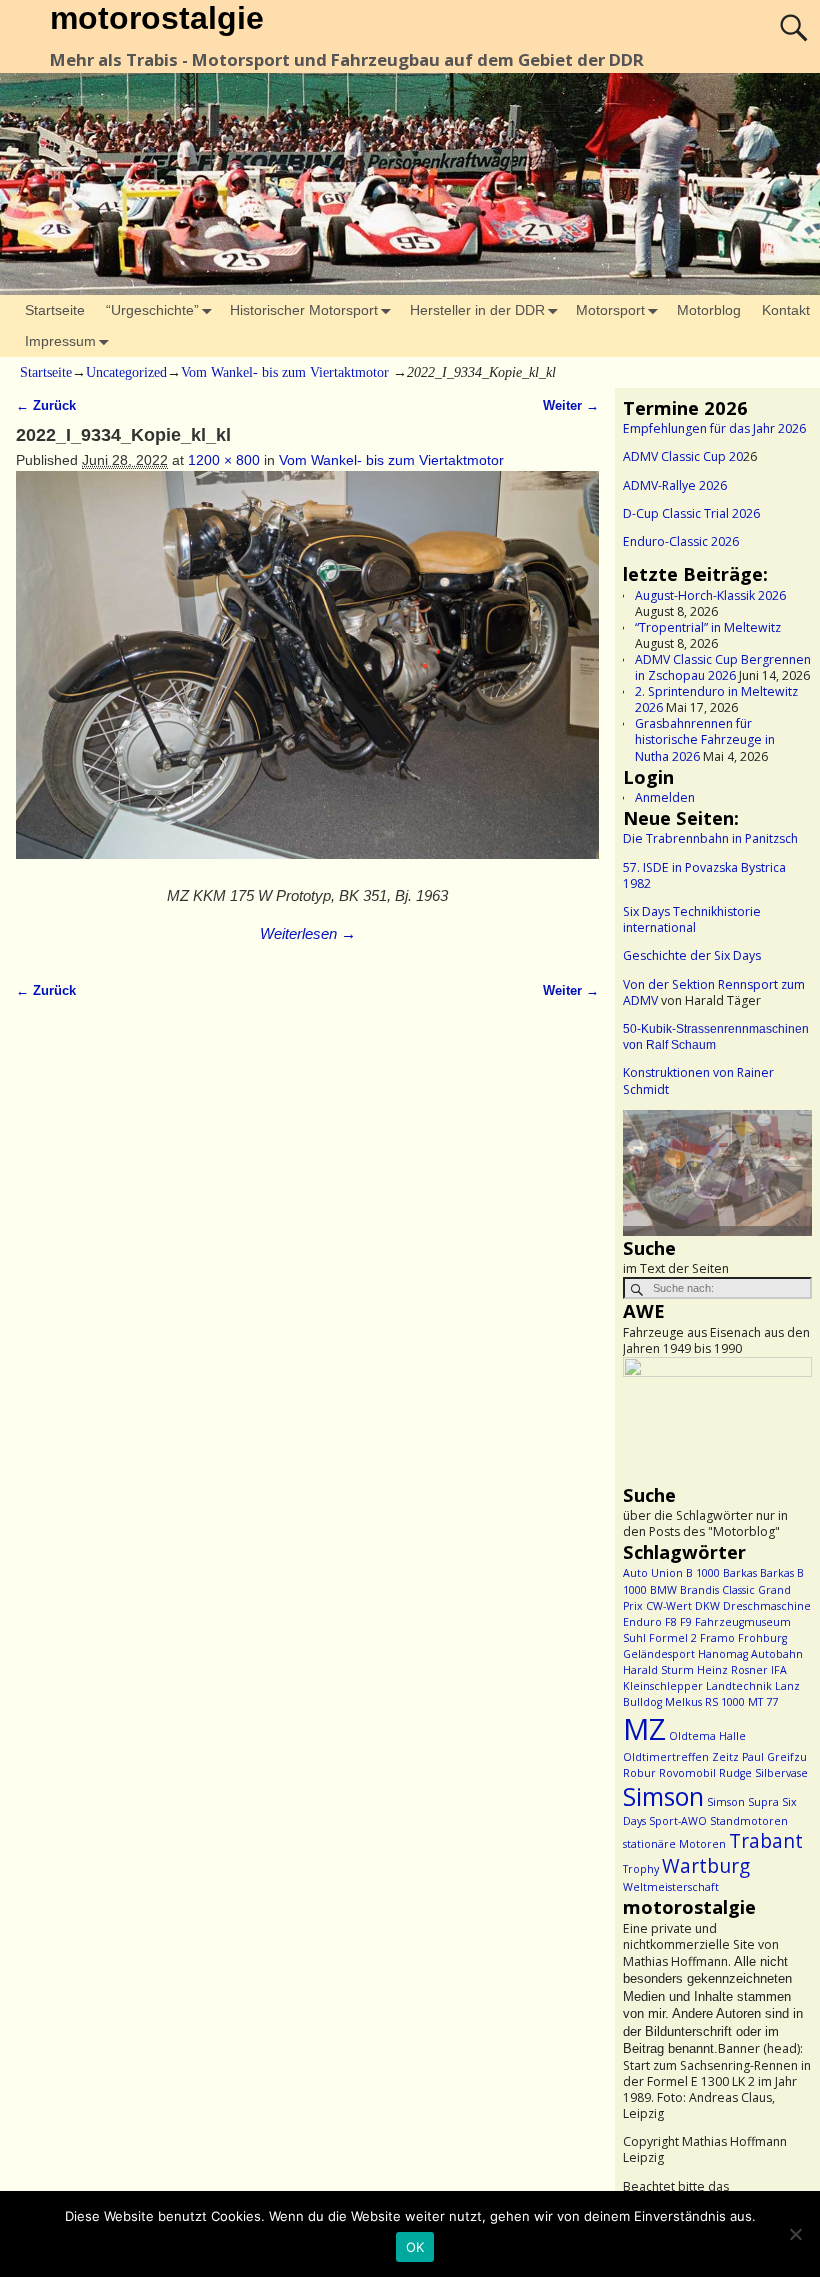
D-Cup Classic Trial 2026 (691, 513)
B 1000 (703, 1573)
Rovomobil (687, 1773)
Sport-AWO (678, 1821)
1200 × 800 (224, 460)
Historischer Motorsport (304, 310)
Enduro (642, 1622)
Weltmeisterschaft (671, 1887)
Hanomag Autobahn (750, 1654)
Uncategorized (126, 372)
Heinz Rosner (732, 1670)
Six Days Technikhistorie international (692, 919)
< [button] (648, 1168)
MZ (644, 1729)
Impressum (60, 341)
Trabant (766, 1841)
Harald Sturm (658, 1670)
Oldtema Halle (707, 1736)
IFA (779, 1670)
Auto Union (653, 1573)
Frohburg (762, 1638)
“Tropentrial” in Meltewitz (708, 627)
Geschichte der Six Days (692, 955)
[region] (717, 1173)
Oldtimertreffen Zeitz (681, 1757)
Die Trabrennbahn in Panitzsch (710, 838)
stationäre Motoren (674, 1844)
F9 (686, 1622)
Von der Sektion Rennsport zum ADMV (714, 992)
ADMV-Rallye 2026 (675, 485)
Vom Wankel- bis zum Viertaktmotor (285, 372)
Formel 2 (673, 1638)
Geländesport (659, 1654)
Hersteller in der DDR (477, 310)
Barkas (740, 1573)
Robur (639, 1773)
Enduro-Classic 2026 (681, 541)
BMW (663, 1590)
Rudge (735, 1773)
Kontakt (786, 310)
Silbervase (781, 1773)
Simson (663, 1796)
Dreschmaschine (767, 1606)
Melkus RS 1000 (705, 1702)
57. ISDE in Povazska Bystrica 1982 (704, 875)
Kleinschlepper (663, 1686)
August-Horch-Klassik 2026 (710, 595)
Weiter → (571, 406)
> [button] (787, 1168)
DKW (707, 1606)
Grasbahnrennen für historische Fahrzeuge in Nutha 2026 (705, 739)
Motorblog (709, 310)
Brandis (699, 1590)
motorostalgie (157, 18)
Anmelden (665, 797)
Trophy (641, 1869)
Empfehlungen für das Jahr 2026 (714, 428)
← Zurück (46, 406)
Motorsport (610, 310)
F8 (671, 1622)
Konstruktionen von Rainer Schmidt (698, 1080)
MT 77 (763, 1702)
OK (415, 2247)
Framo (717, 1638)
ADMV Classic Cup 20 (683, 456)
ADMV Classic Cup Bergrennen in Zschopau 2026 (723, 667)
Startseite (55, 310)
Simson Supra (743, 1802)
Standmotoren (749, 1821)
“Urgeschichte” (152, 310)
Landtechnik (739, 1686)
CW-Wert (669, 1606)
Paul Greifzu (774, 1757)
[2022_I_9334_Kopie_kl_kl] (307, 675)
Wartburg (706, 1866)
